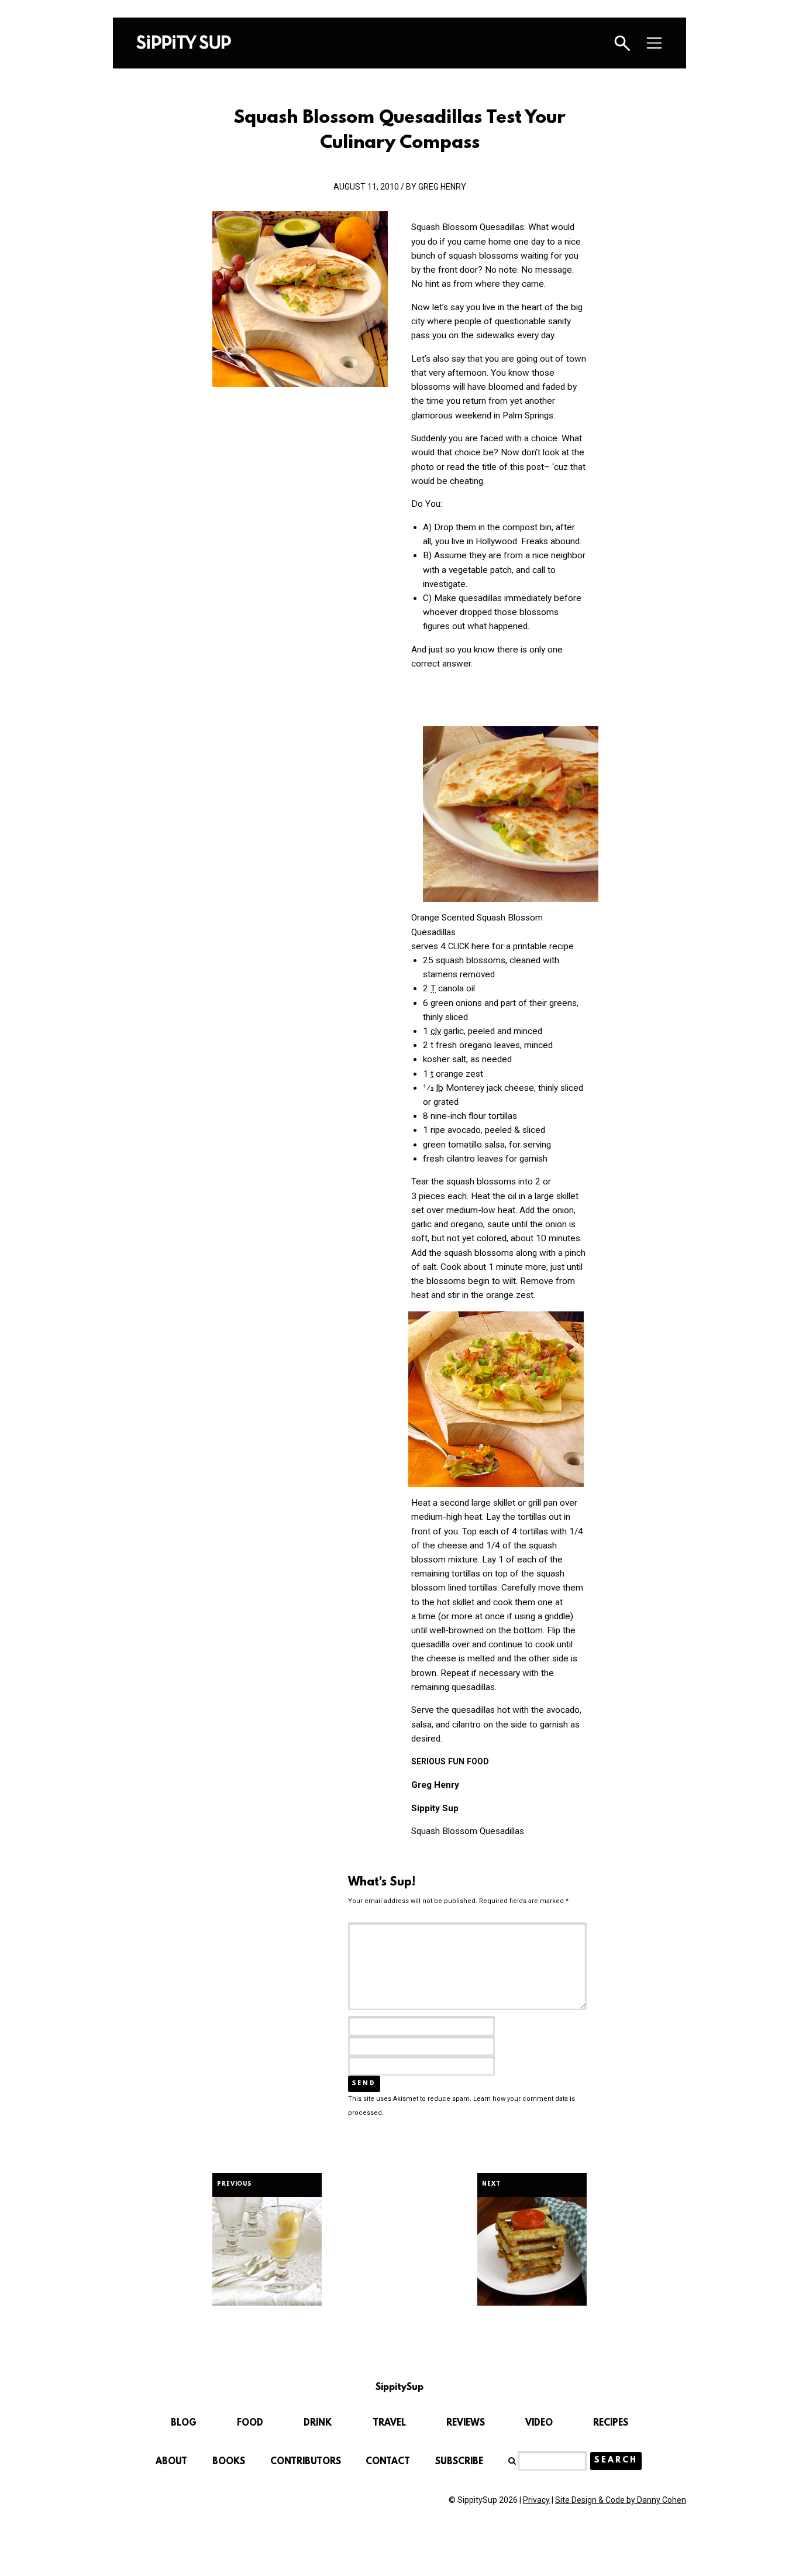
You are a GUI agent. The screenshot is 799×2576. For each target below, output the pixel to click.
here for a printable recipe (511, 946)
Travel (389, 2423)
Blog (184, 2423)
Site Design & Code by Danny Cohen (621, 2500)
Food (250, 2423)
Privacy (536, 2500)
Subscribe (459, 2462)
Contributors (306, 2462)
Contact (388, 2462)
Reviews (466, 2423)
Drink (318, 2423)
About (171, 2462)
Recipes (611, 2423)
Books (229, 2462)
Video (539, 2423)
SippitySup (184, 42)
